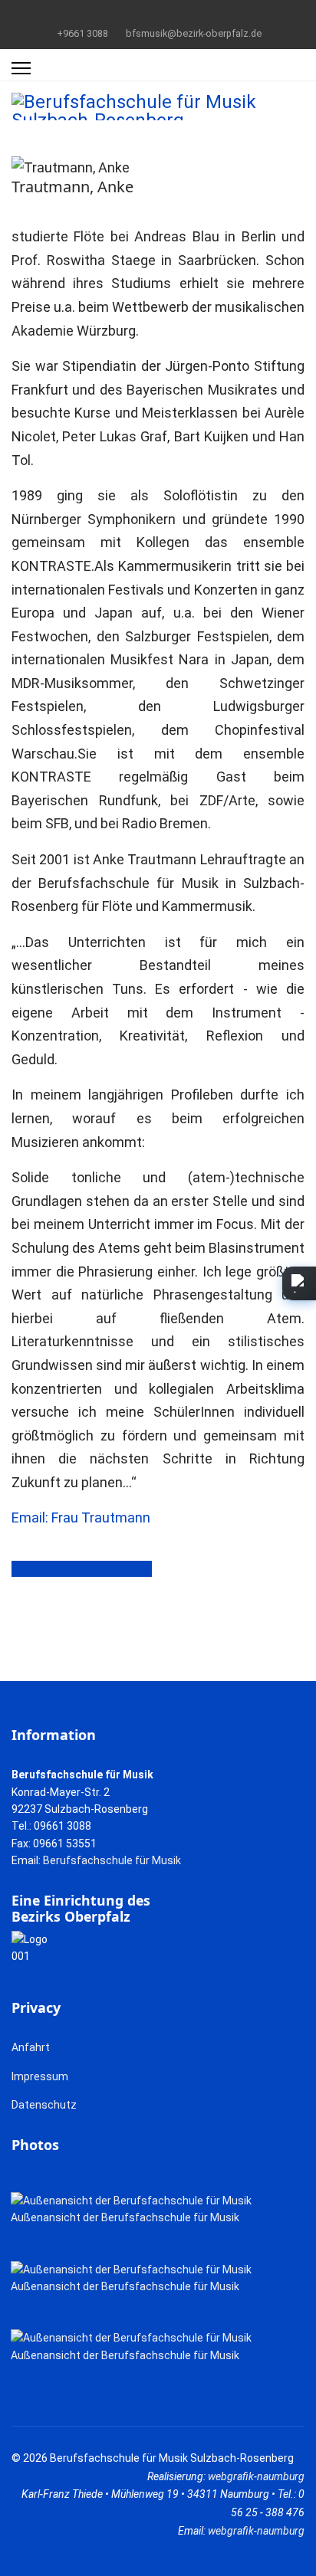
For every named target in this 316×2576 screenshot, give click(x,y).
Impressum (40, 2076)
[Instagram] (182, 15)
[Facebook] (135, 15)
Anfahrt (31, 2047)
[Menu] (21, 68)
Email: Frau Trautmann (81, 1517)
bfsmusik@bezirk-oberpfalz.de (194, 33)
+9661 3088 (82, 33)
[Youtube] (158, 15)
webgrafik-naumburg (256, 2476)
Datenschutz (44, 2105)
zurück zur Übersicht (87, 1569)
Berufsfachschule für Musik (112, 1860)
